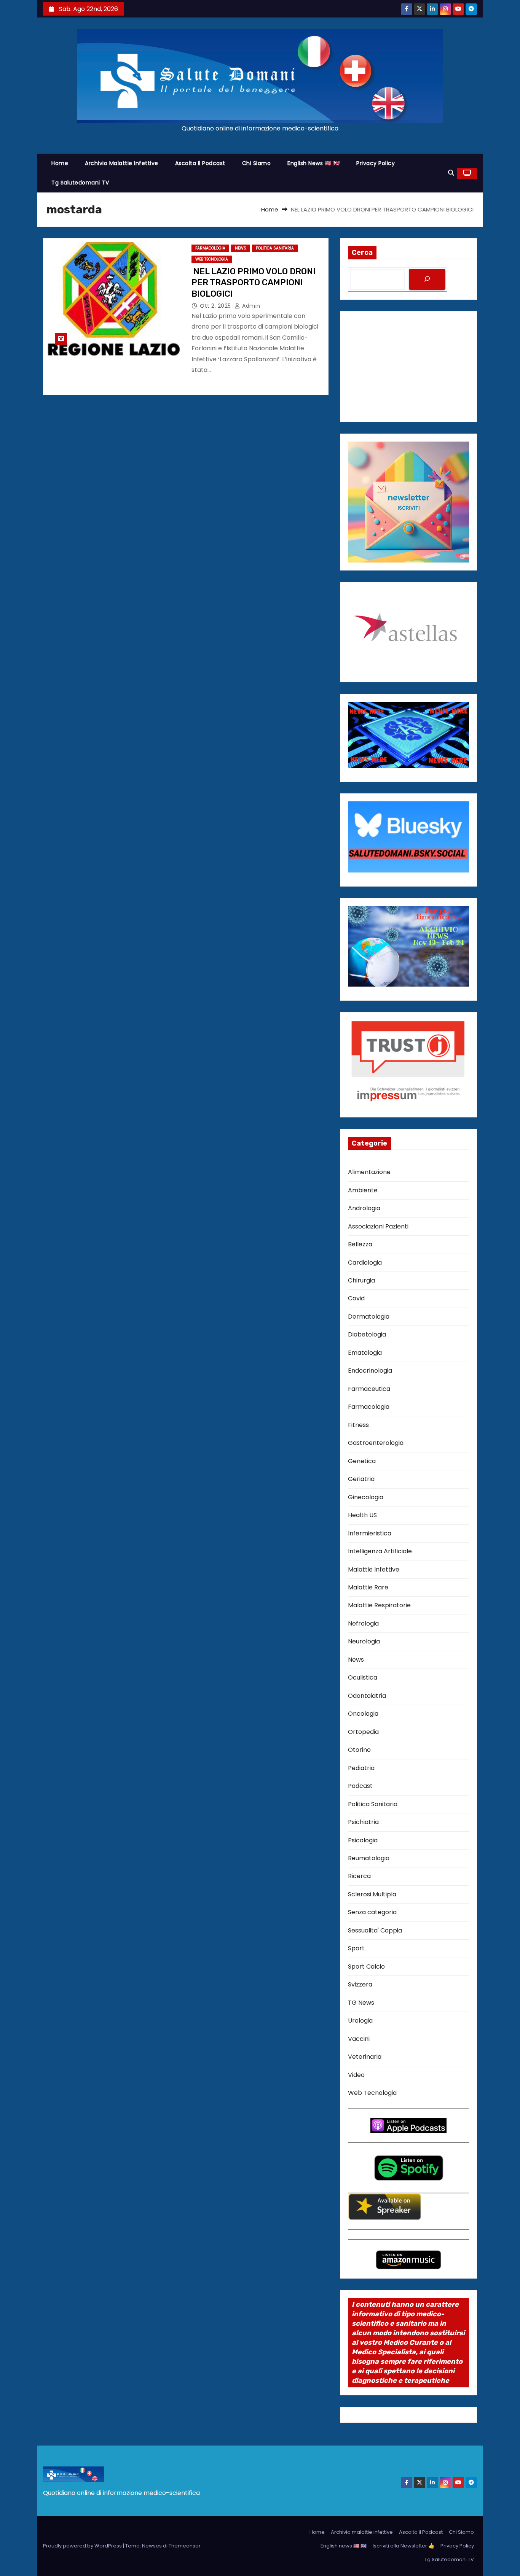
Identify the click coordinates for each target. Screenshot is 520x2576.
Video (356, 2075)
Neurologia (364, 1641)
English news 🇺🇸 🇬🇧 (313, 163)
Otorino (359, 1750)
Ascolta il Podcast (200, 163)
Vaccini (359, 2039)
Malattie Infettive (374, 1569)
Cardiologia (365, 1263)
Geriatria (361, 1479)
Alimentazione (369, 1172)
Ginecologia (366, 1497)
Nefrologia (363, 1623)
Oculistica (363, 1677)
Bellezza (360, 1244)
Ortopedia (363, 1732)
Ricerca (359, 1876)
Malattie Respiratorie (379, 1605)
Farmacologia (210, 248)
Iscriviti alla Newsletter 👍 (404, 2546)
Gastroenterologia (376, 1443)
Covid (356, 1298)
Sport (356, 1948)
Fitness (358, 1425)
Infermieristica (370, 1533)
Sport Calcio (366, 1967)
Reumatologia (369, 1858)
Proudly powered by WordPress (83, 2546)
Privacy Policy (376, 163)
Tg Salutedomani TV (80, 183)
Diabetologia (367, 1334)
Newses (152, 2546)
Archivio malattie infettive (122, 163)
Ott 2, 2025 (216, 306)
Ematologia (365, 1353)
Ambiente (363, 1190)
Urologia (360, 2021)
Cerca (362, 253)
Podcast (360, 1786)
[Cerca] (427, 279)
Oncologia (363, 1714)
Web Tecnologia (212, 259)
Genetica (362, 1461)
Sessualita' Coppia (375, 1930)
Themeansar (185, 2546)
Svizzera (360, 1984)
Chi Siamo (257, 163)
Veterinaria (365, 2057)
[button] (451, 173)
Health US (362, 1515)
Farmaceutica (369, 1389)
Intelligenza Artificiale (380, 1551)
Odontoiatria (367, 1696)
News (241, 248)
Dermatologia (369, 1317)
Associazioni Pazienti (378, 1226)
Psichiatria (363, 1822)
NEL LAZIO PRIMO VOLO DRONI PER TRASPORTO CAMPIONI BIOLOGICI (254, 283)
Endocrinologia (370, 1371)
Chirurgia (361, 1280)
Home (60, 163)
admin (250, 306)
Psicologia (363, 1840)
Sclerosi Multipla (372, 1894)
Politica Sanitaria (275, 248)
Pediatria (361, 1768)
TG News (361, 2003)
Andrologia (364, 1208)
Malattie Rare (368, 1587)
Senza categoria (372, 1912)
